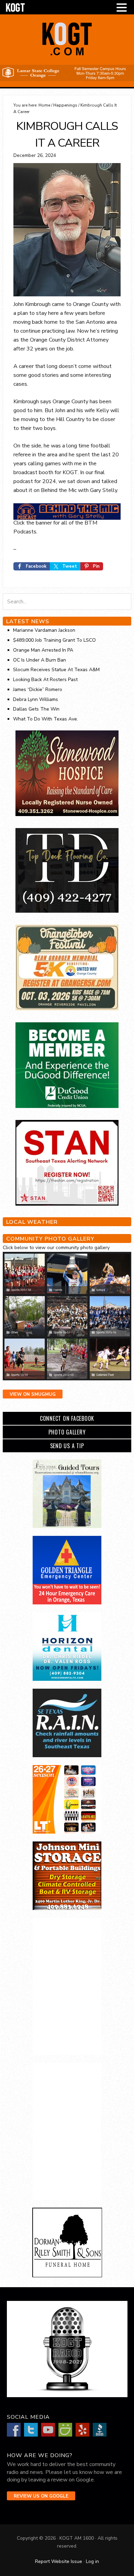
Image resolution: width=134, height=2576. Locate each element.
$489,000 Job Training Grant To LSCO (54, 640)
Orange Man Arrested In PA (43, 650)
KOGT (67, 55)
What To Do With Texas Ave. (46, 719)
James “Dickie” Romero (38, 689)
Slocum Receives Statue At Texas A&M (56, 670)
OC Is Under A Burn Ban (40, 660)
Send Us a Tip (67, 1446)
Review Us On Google (41, 2496)
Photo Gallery (67, 1432)
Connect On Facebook (67, 1418)
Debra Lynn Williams (36, 699)
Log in (92, 2561)
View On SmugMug (33, 1394)
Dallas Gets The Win (36, 709)
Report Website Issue (59, 2561)
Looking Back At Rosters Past (45, 680)
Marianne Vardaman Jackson (44, 630)
